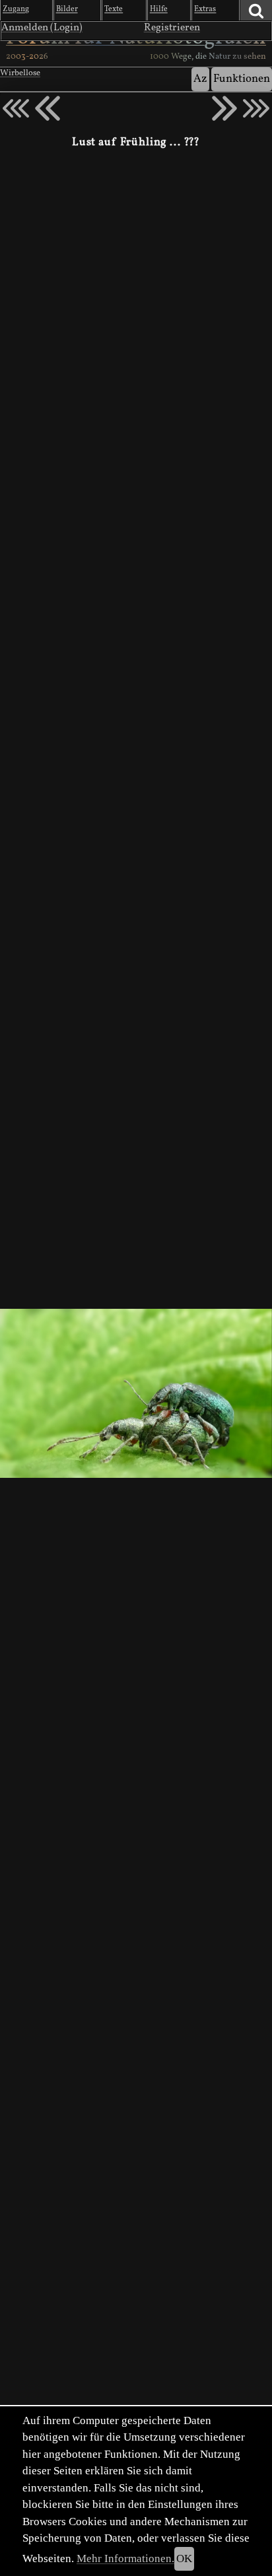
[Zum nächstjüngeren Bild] (16, 108)
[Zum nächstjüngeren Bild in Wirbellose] (48, 108)
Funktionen (242, 79)
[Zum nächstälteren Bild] (256, 108)
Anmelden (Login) (42, 28)
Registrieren (172, 28)
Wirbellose (20, 73)
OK (184, 2559)
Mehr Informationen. (125, 2559)
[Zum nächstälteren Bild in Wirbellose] (224, 108)
